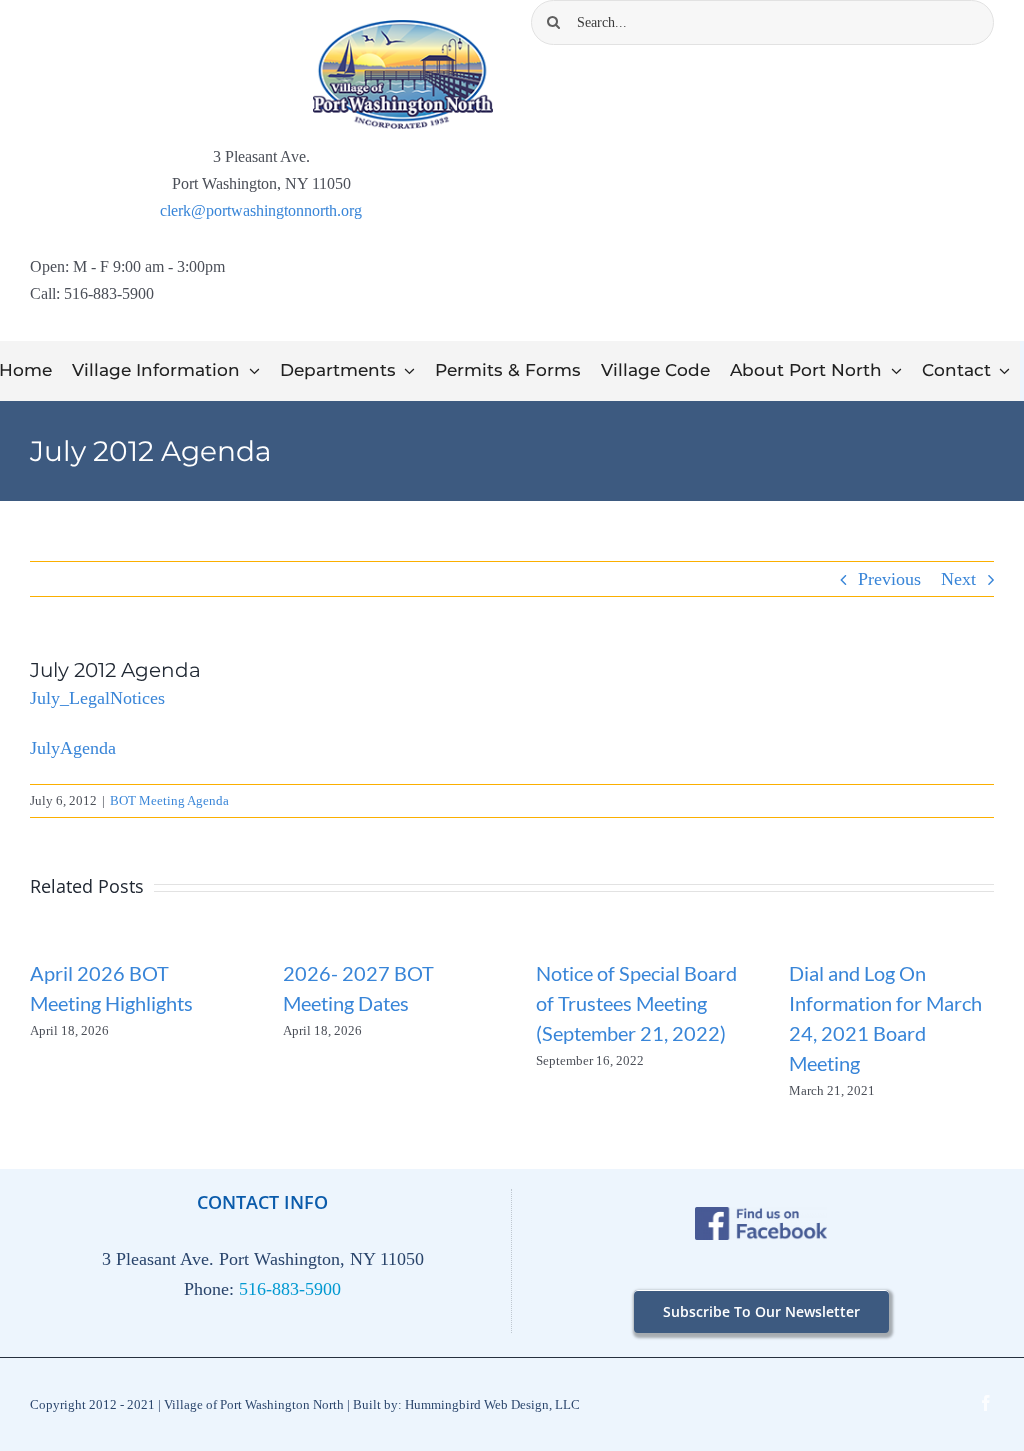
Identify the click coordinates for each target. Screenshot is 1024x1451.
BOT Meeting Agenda (169, 800)
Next (958, 579)
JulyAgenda (73, 748)
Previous (889, 579)
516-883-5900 (290, 1289)
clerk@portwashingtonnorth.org (261, 210)
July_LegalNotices (97, 698)
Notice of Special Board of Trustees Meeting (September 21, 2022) (636, 1003)
